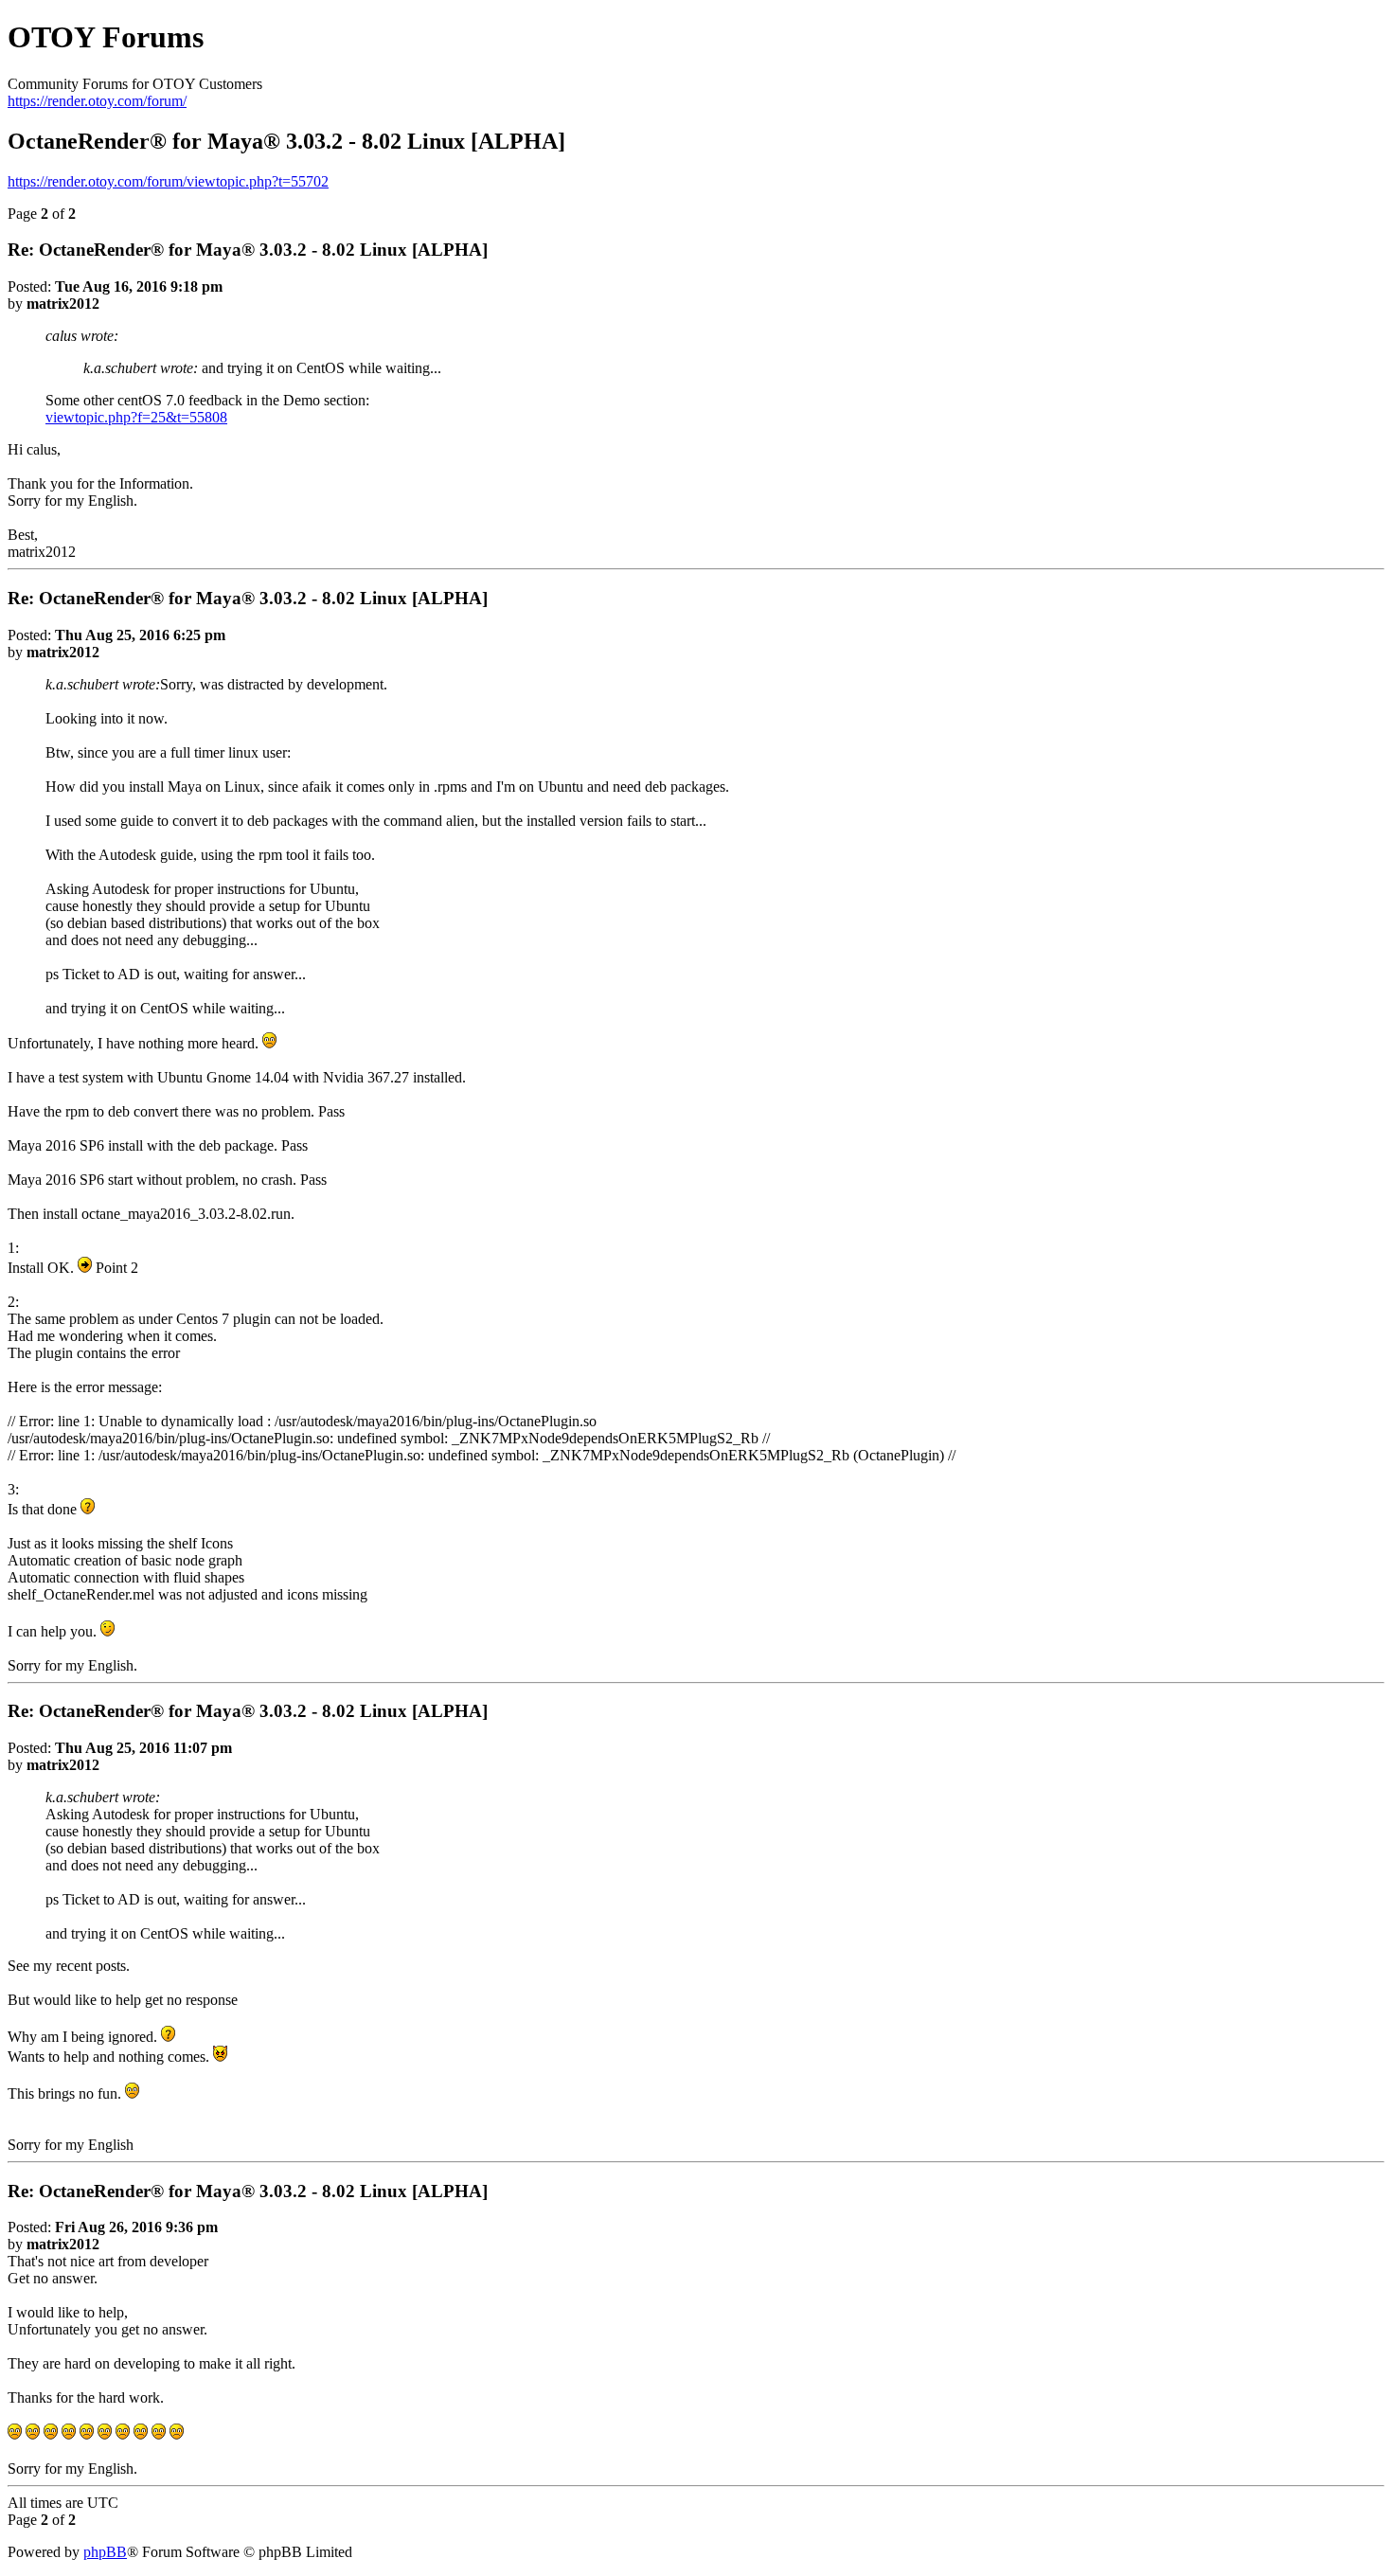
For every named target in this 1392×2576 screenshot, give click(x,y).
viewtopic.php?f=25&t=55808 (136, 417)
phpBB (105, 2552)
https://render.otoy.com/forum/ (97, 101)
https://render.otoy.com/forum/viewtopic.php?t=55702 (168, 181)
